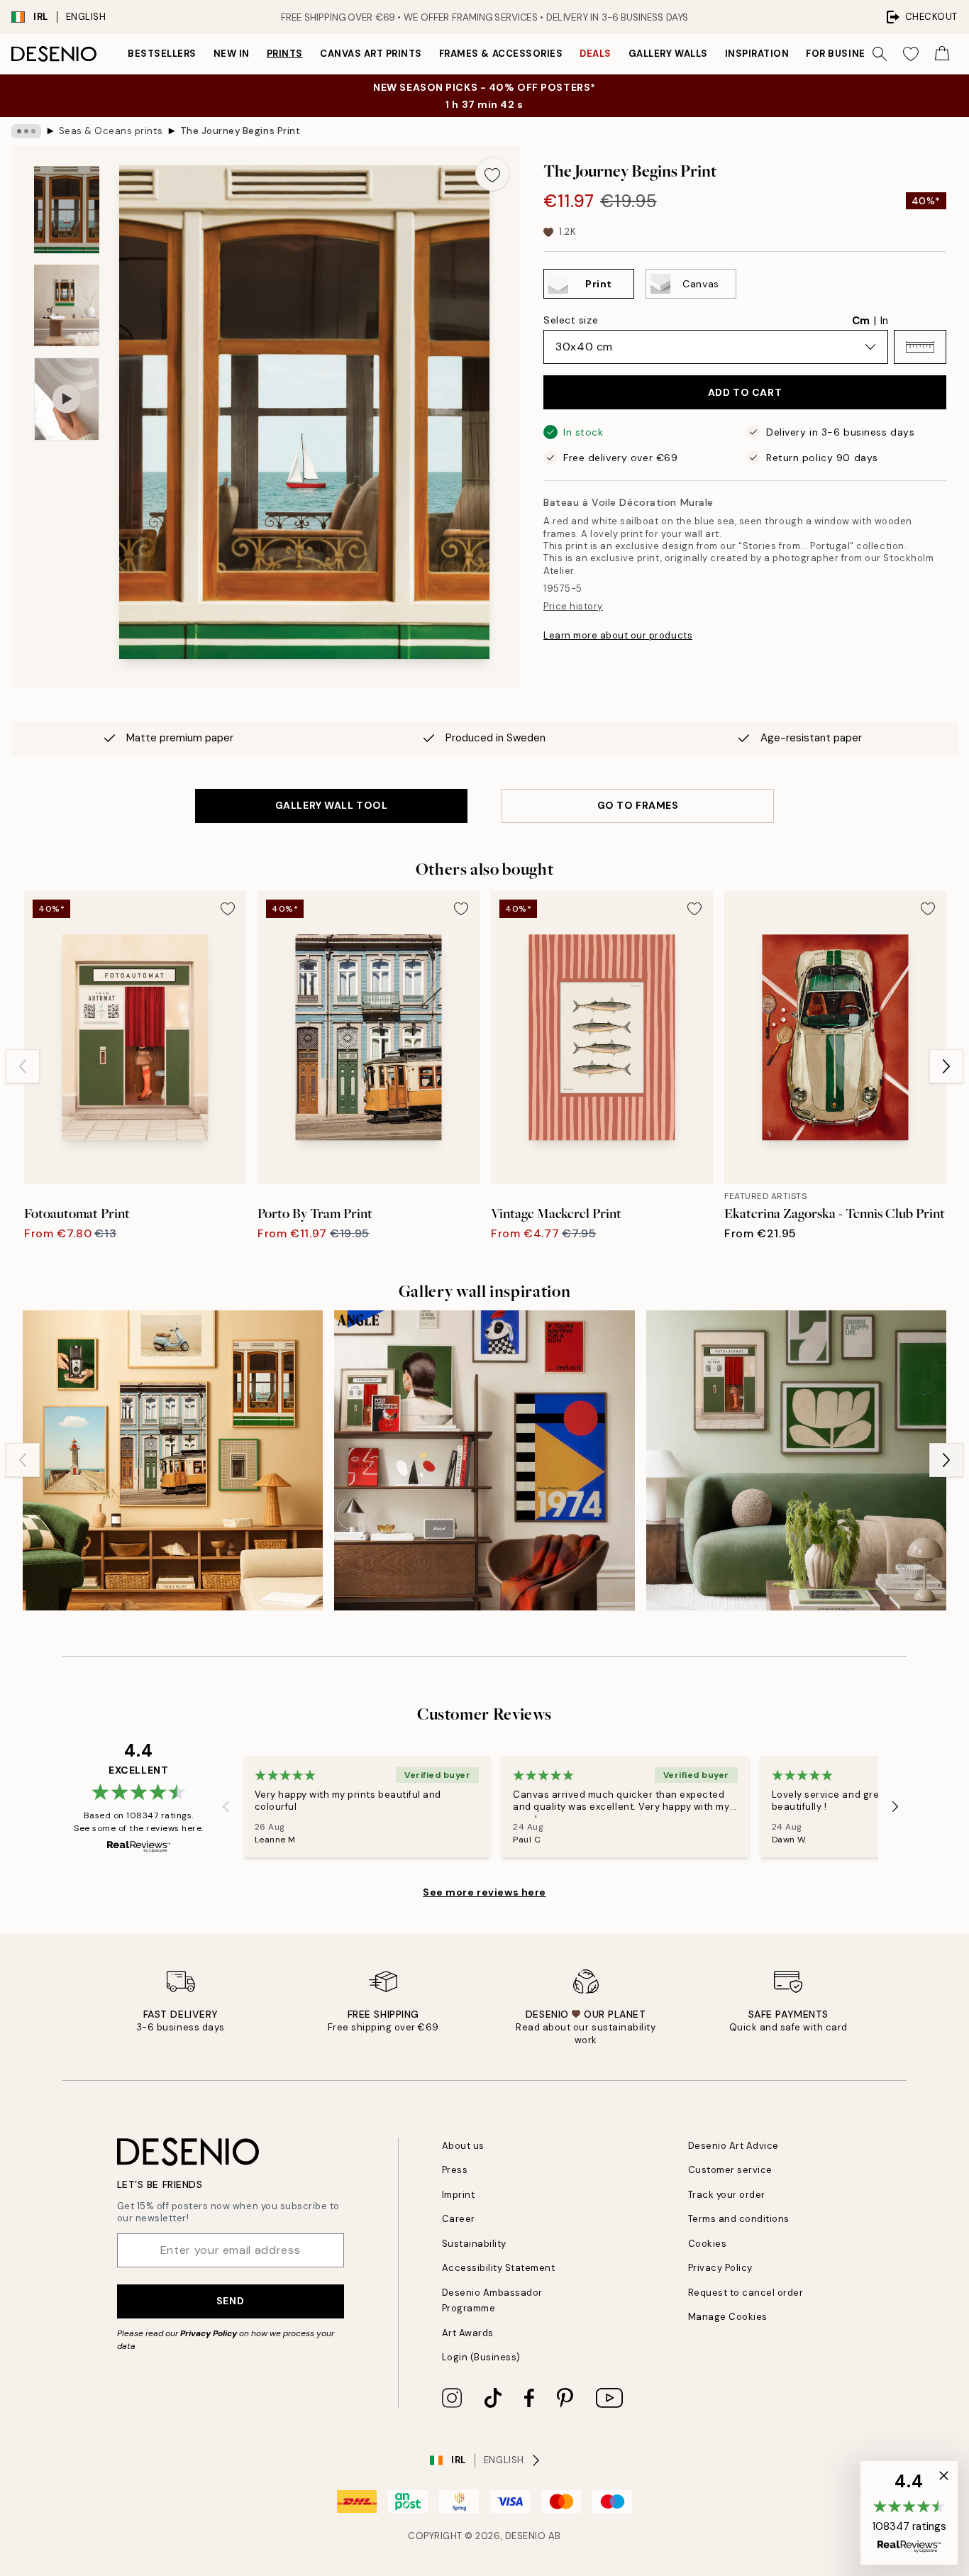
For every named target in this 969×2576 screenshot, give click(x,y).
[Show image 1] (67, 210)
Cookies (708, 2244)
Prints (285, 54)
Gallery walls (668, 54)
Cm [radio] (861, 321)
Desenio (526, 2536)
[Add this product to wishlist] (492, 174)
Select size (571, 320)
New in (232, 54)
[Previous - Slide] (23, 1066)
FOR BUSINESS (842, 54)
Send (230, 2301)
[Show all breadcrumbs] (26, 131)
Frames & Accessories (501, 54)
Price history (573, 606)
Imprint (459, 2195)
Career (459, 2219)
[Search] (880, 54)
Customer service (730, 2170)
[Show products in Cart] (942, 54)
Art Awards (468, 2333)
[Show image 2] (67, 305)
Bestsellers (162, 54)
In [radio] (884, 321)
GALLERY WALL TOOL (332, 805)
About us (463, 2146)
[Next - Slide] (946, 1066)
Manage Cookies (728, 2317)
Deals (596, 54)
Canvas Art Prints (371, 54)
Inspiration (757, 54)
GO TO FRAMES (638, 805)
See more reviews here (484, 1892)
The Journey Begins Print (240, 131)
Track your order (727, 2195)
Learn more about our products (618, 635)
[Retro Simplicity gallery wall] (484, 1460)
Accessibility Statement (499, 2268)
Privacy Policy (209, 2333)
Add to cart (745, 392)
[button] (920, 347)
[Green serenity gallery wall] (796, 1460)
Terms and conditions (739, 2219)
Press (455, 2170)
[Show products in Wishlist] (911, 54)
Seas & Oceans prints (111, 131)
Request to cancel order (746, 2293)
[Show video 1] (67, 399)
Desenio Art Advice (733, 2146)
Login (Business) (481, 2357)
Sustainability (474, 2244)
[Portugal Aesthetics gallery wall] (173, 1460)
